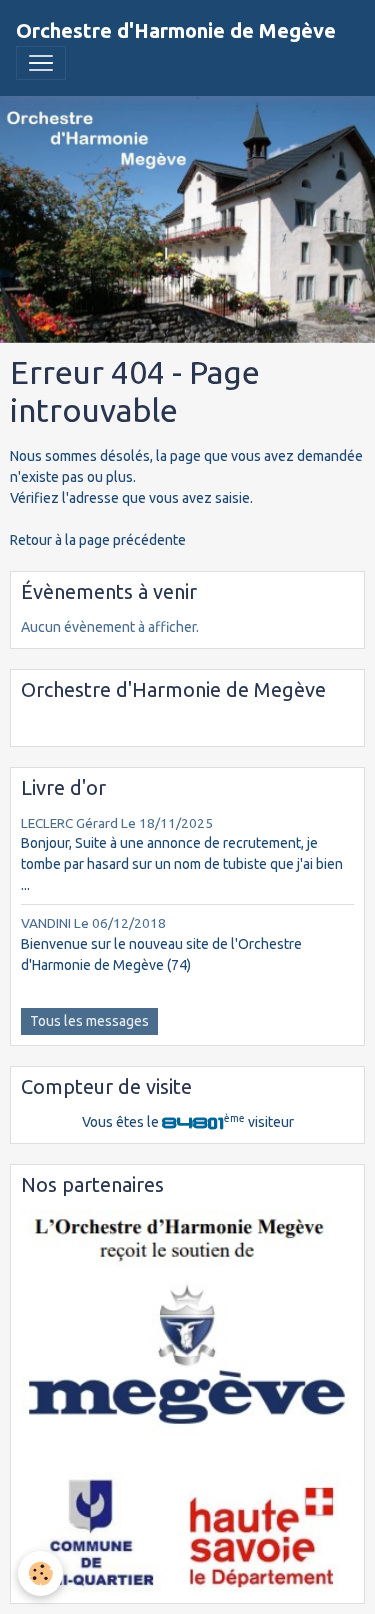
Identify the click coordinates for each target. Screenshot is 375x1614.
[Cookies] (40, 1573)
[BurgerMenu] (41, 63)
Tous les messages (89, 1021)
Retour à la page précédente (98, 540)
